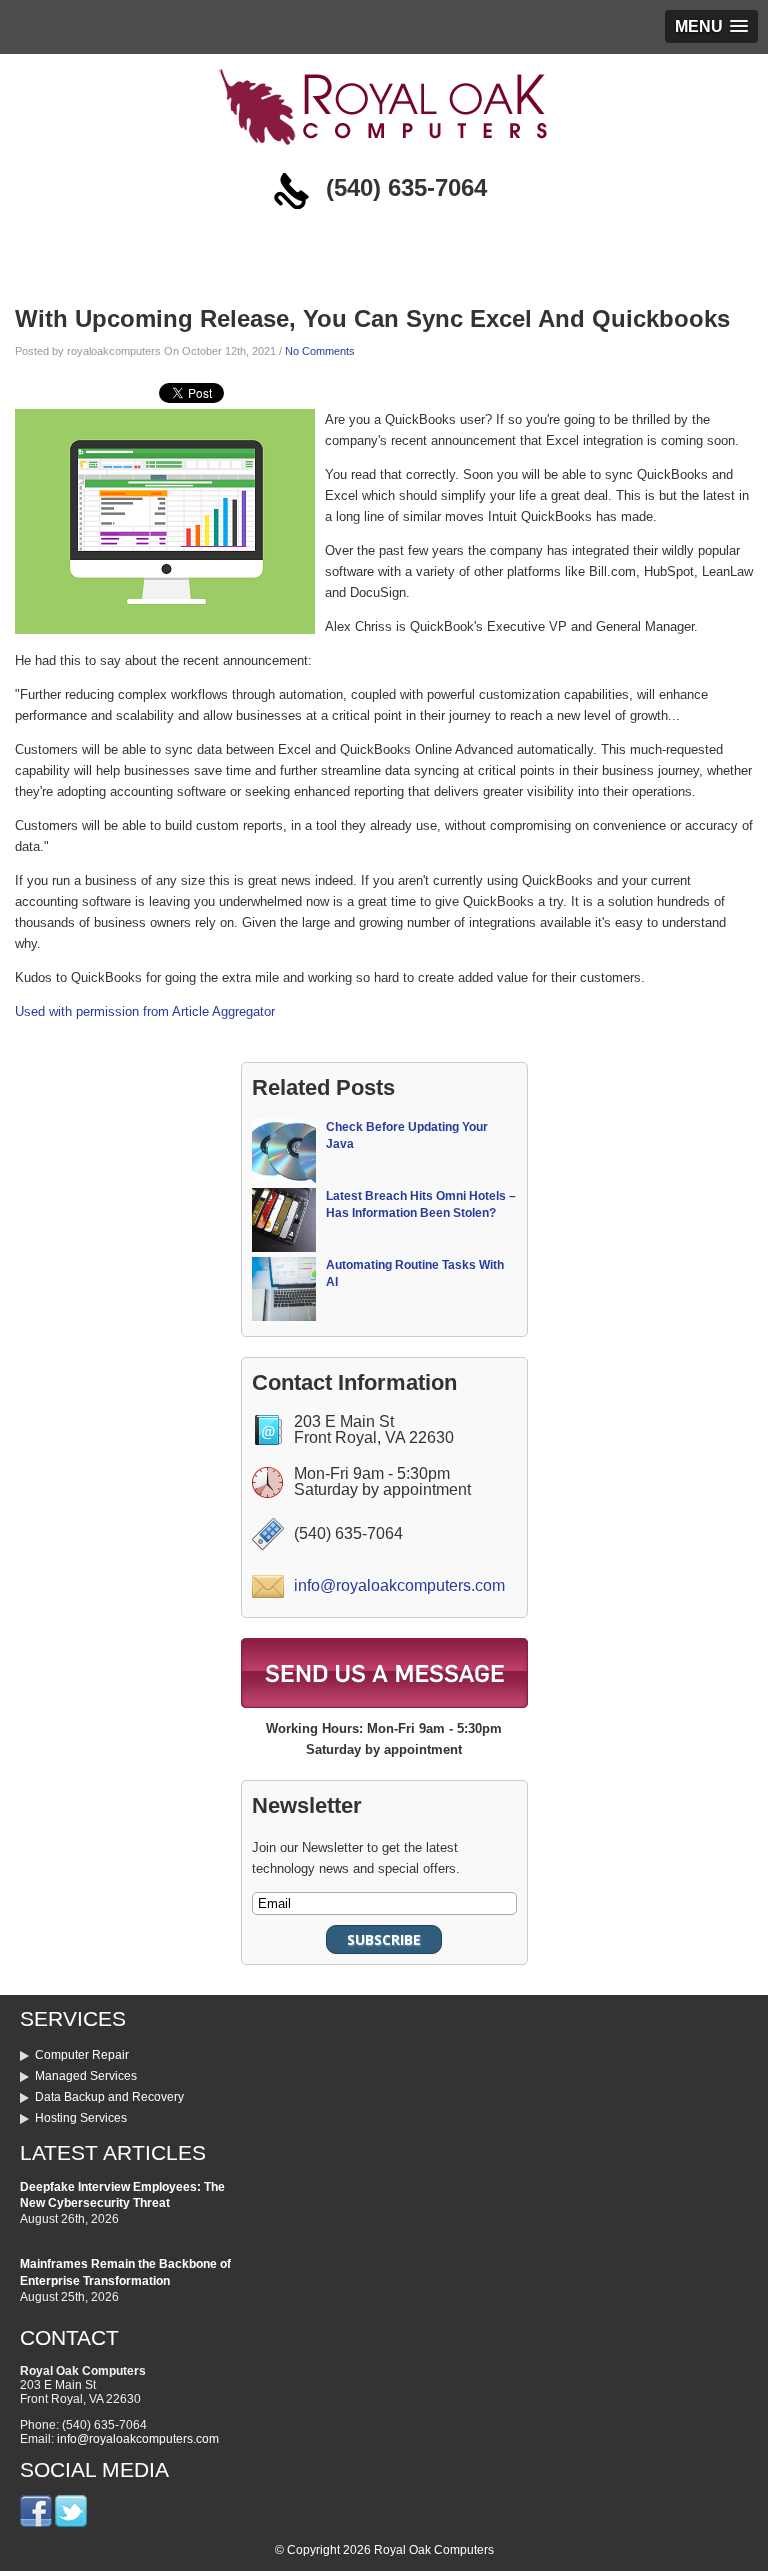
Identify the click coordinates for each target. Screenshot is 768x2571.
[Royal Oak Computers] (384, 150)
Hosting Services (81, 2118)
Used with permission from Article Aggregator (145, 1011)
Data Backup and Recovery (109, 2097)
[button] (711, 26)
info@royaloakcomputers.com (399, 1585)
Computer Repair (82, 2055)
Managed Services (86, 2076)
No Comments (320, 351)
